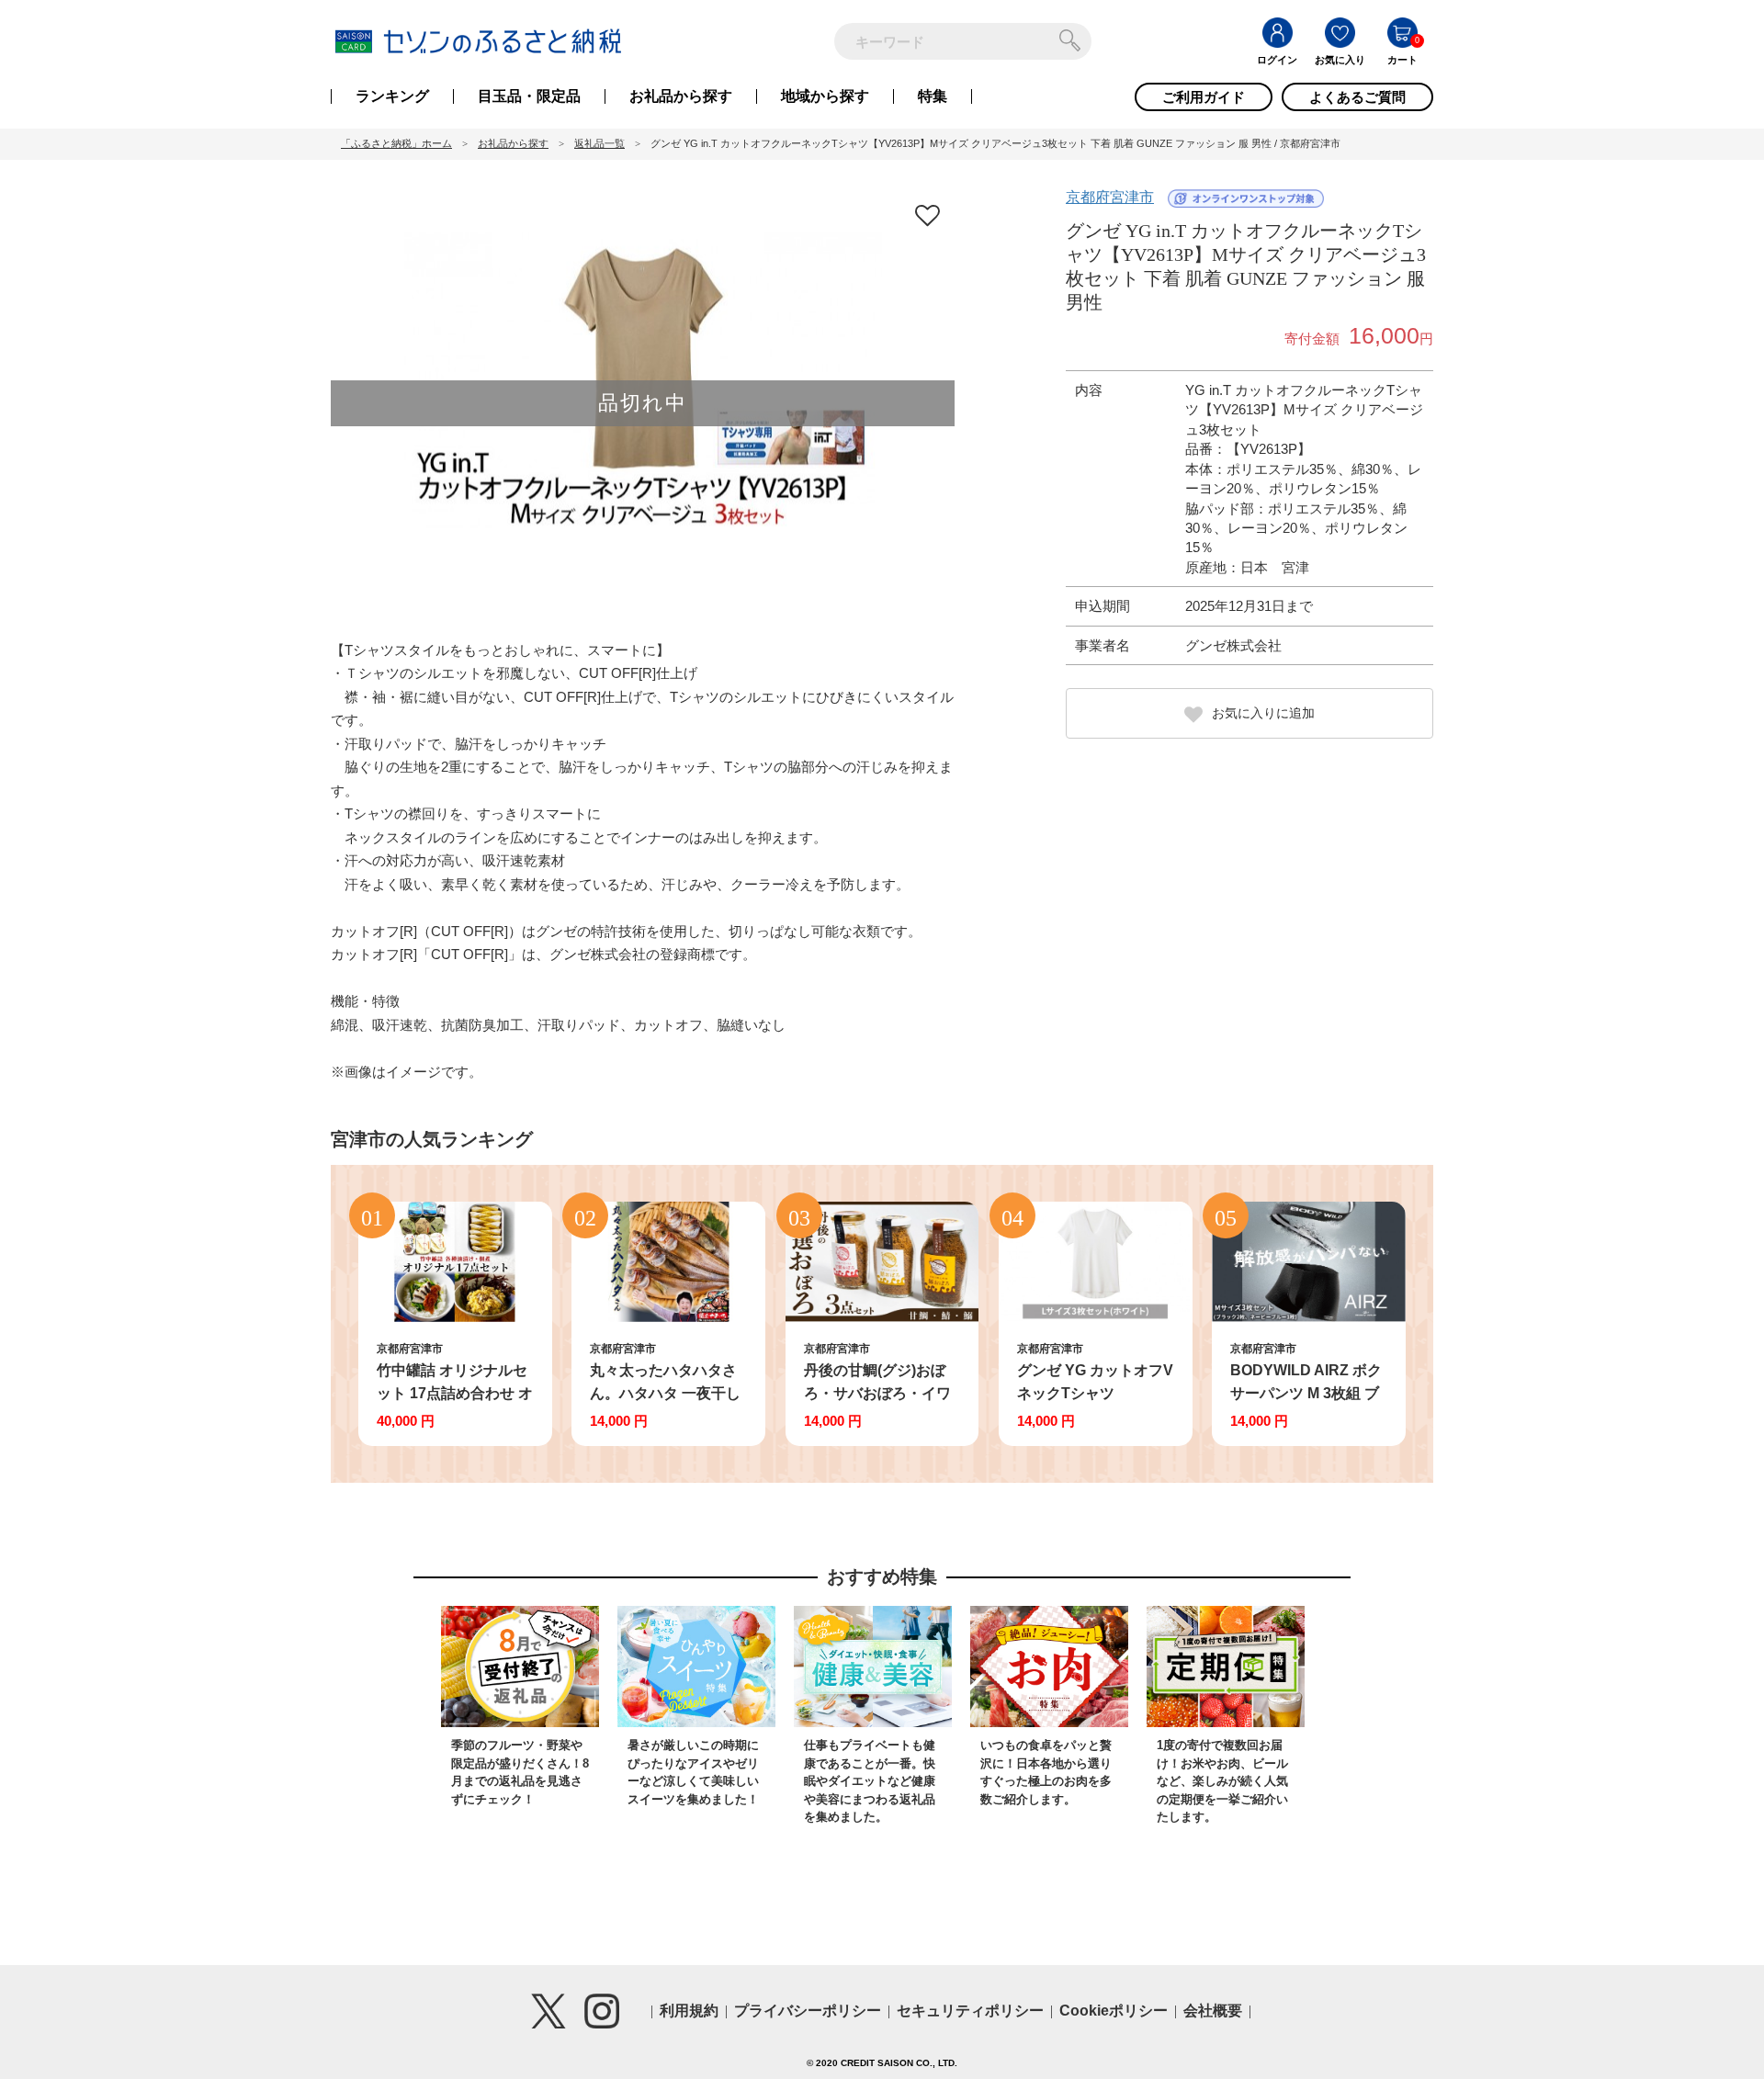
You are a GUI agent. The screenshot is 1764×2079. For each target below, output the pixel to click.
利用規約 (689, 2011)
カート (1402, 60)
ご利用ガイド (1204, 97)
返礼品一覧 (599, 143)
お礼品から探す (681, 96)
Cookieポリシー (1114, 2011)
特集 (933, 96)
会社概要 (1213, 2011)
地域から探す (825, 96)
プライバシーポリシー (808, 2011)
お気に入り (1340, 60)
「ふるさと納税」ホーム (396, 143)
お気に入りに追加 (1263, 713)
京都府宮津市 (1110, 197)
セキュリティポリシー (970, 2011)
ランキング (392, 96)
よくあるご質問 (1357, 97)
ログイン (1277, 60)
